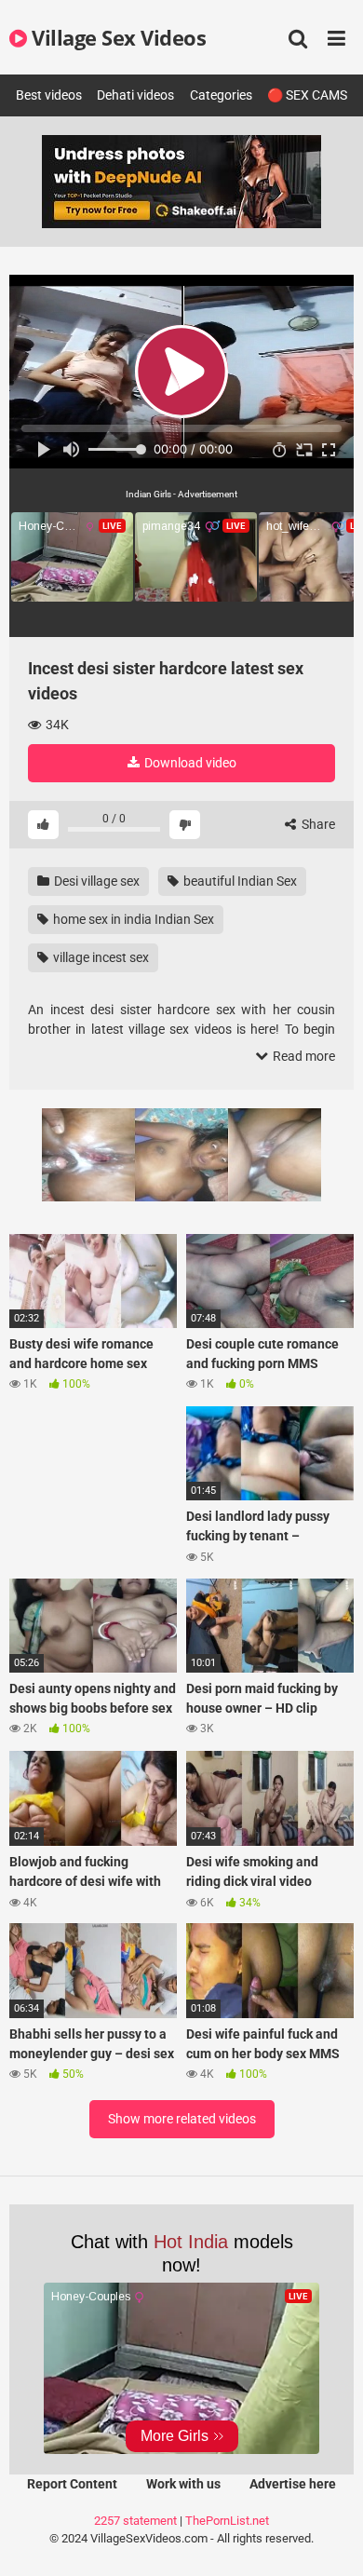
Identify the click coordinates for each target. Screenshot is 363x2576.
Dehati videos (135, 95)
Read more (302, 1056)
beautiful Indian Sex (239, 881)
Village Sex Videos (116, 37)
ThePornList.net (227, 2521)
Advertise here (293, 2484)
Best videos (49, 95)
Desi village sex (95, 881)
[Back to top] (329, 2538)
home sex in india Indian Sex (132, 919)
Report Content (72, 2484)
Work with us (183, 2484)
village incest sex (100, 957)
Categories (221, 95)
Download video (189, 763)
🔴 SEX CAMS (307, 95)
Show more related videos (182, 2119)
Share (317, 824)
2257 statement (135, 2521)
